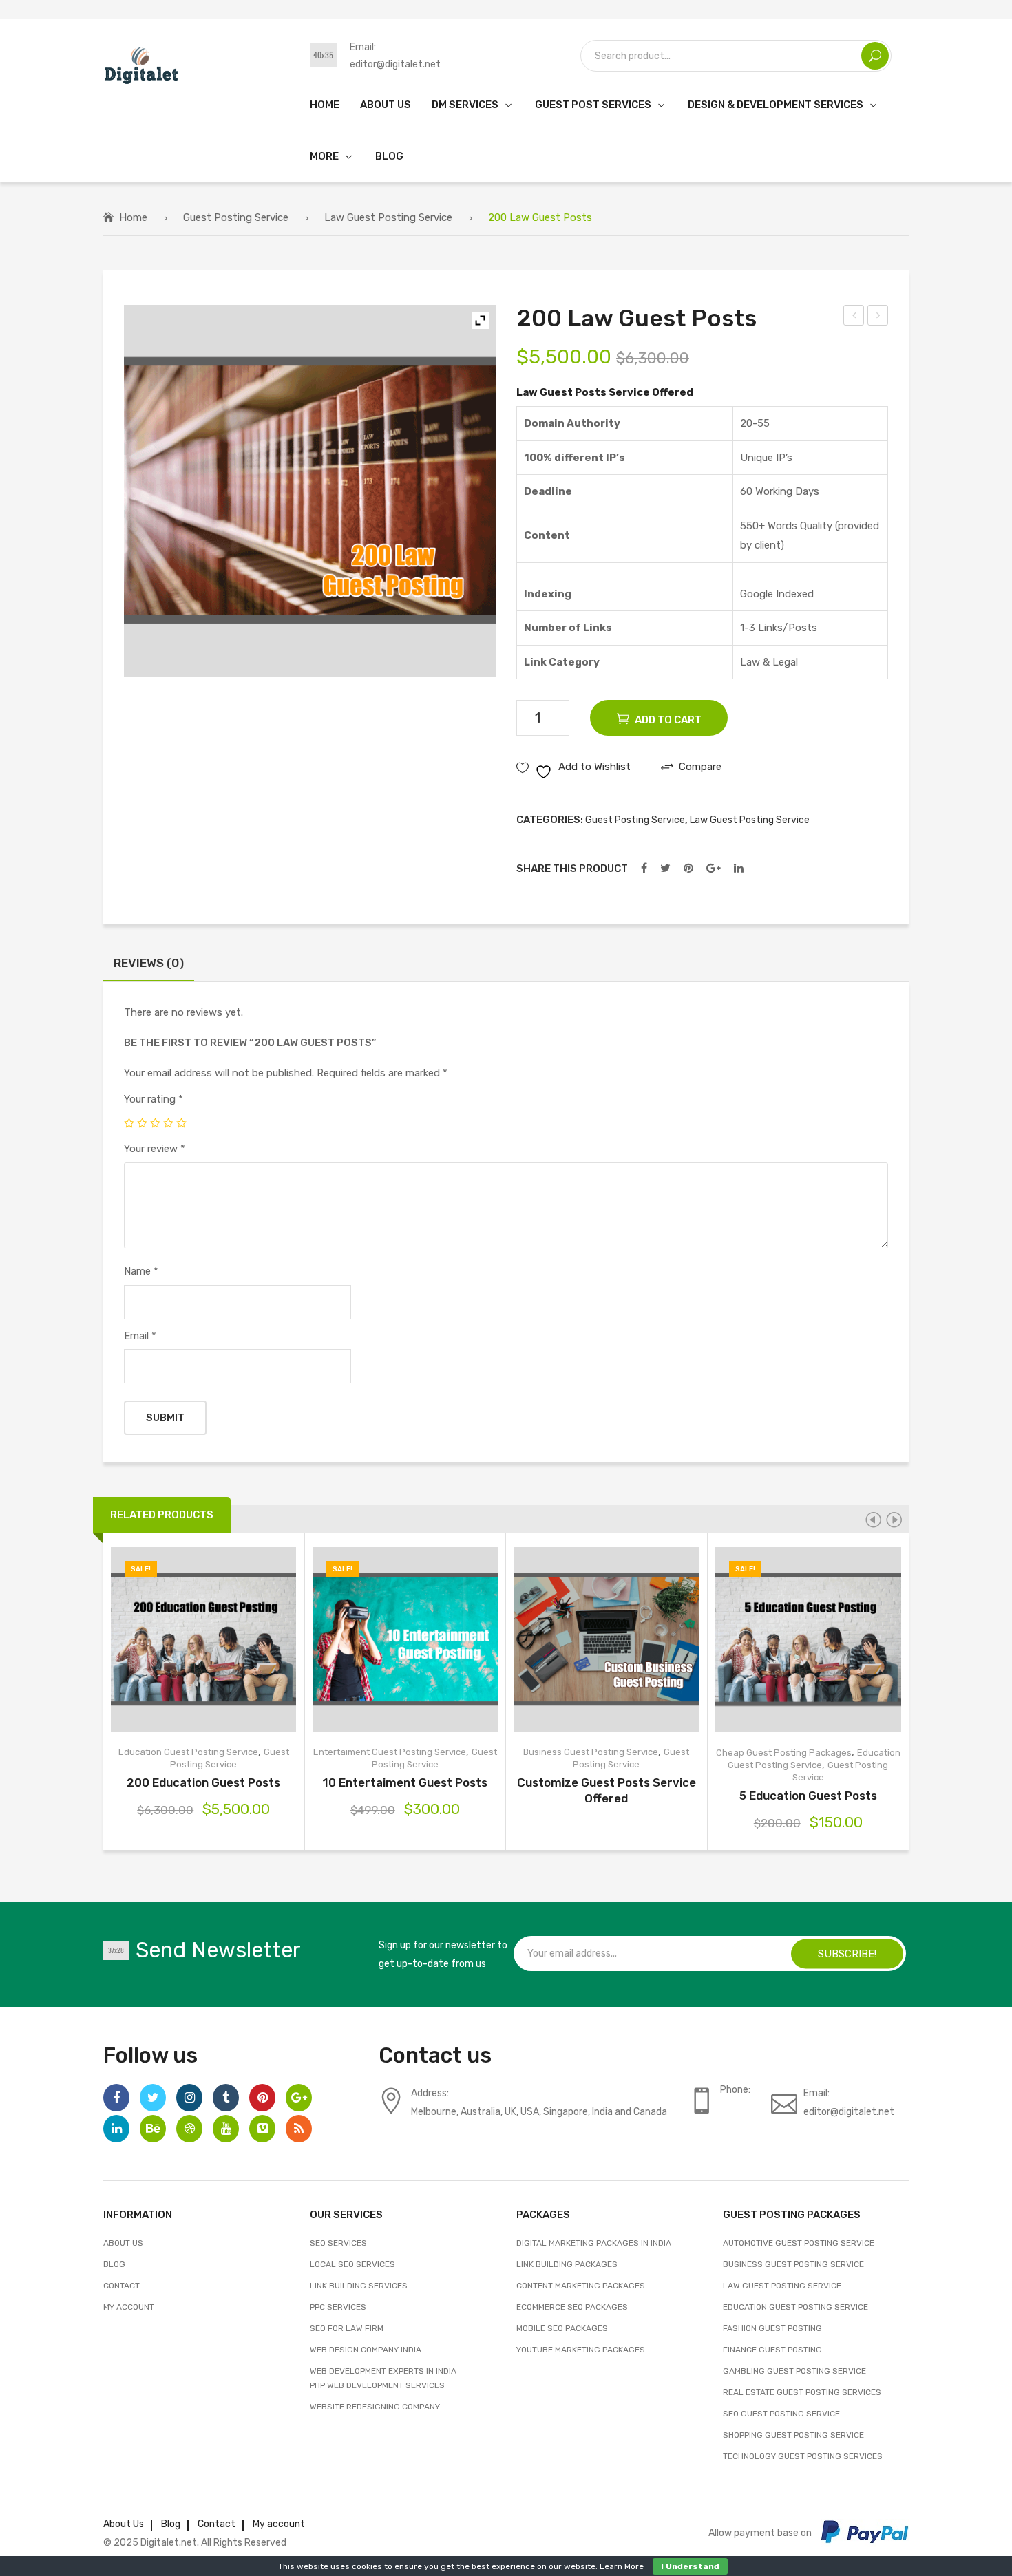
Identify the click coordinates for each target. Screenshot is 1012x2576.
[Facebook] (644, 869)
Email (140, 1336)
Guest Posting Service (236, 217)
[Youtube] (226, 2129)
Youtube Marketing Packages (581, 2350)
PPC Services (338, 2307)
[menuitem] (325, 104)
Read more (548, 1640)
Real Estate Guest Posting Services (802, 2392)
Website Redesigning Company (375, 2407)
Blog (114, 2264)
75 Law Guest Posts (854, 317)
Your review (155, 1149)
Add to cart (668, 720)
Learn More (622, 2566)
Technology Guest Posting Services (803, 2456)
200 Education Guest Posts (203, 1782)
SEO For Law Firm (347, 2328)
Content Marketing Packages (581, 2286)
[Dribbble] (189, 2129)
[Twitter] (665, 869)
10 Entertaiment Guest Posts (405, 1782)
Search (875, 56)
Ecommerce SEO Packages (572, 2307)
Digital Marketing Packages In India (594, 2243)
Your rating (154, 1099)
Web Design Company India (366, 2350)
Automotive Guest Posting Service (799, 2243)
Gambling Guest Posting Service (794, 2371)
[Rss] (299, 2129)
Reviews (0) (149, 963)
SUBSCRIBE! (847, 1953)
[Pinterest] (688, 869)
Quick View (263, 1640)
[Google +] (714, 869)
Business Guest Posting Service (591, 1752)
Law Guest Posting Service (388, 217)
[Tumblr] (226, 2098)
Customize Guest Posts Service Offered (607, 1790)
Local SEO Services (352, 2264)
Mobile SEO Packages (562, 2328)
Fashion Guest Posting (772, 2328)
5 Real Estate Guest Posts (878, 317)
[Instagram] (189, 2098)
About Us (123, 2243)
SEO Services (338, 2243)
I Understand (690, 2566)
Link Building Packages (567, 2264)
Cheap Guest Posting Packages (784, 1753)
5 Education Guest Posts (808, 1796)
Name (141, 1271)
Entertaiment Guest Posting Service (390, 1752)
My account (129, 2307)
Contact (122, 2286)
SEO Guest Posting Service (781, 2414)
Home (133, 217)
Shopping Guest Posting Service (793, 2435)
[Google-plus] (299, 2098)
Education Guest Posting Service (188, 1752)
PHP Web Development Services (377, 2385)
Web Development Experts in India (383, 2371)
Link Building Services (359, 2286)
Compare (223, 1640)
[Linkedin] (116, 2129)
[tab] (149, 967)
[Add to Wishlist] (184, 1640)
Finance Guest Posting (772, 2350)
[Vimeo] (262, 2129)
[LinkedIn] (739, 869)
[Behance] (153, 2129)
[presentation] (873, 1520)
